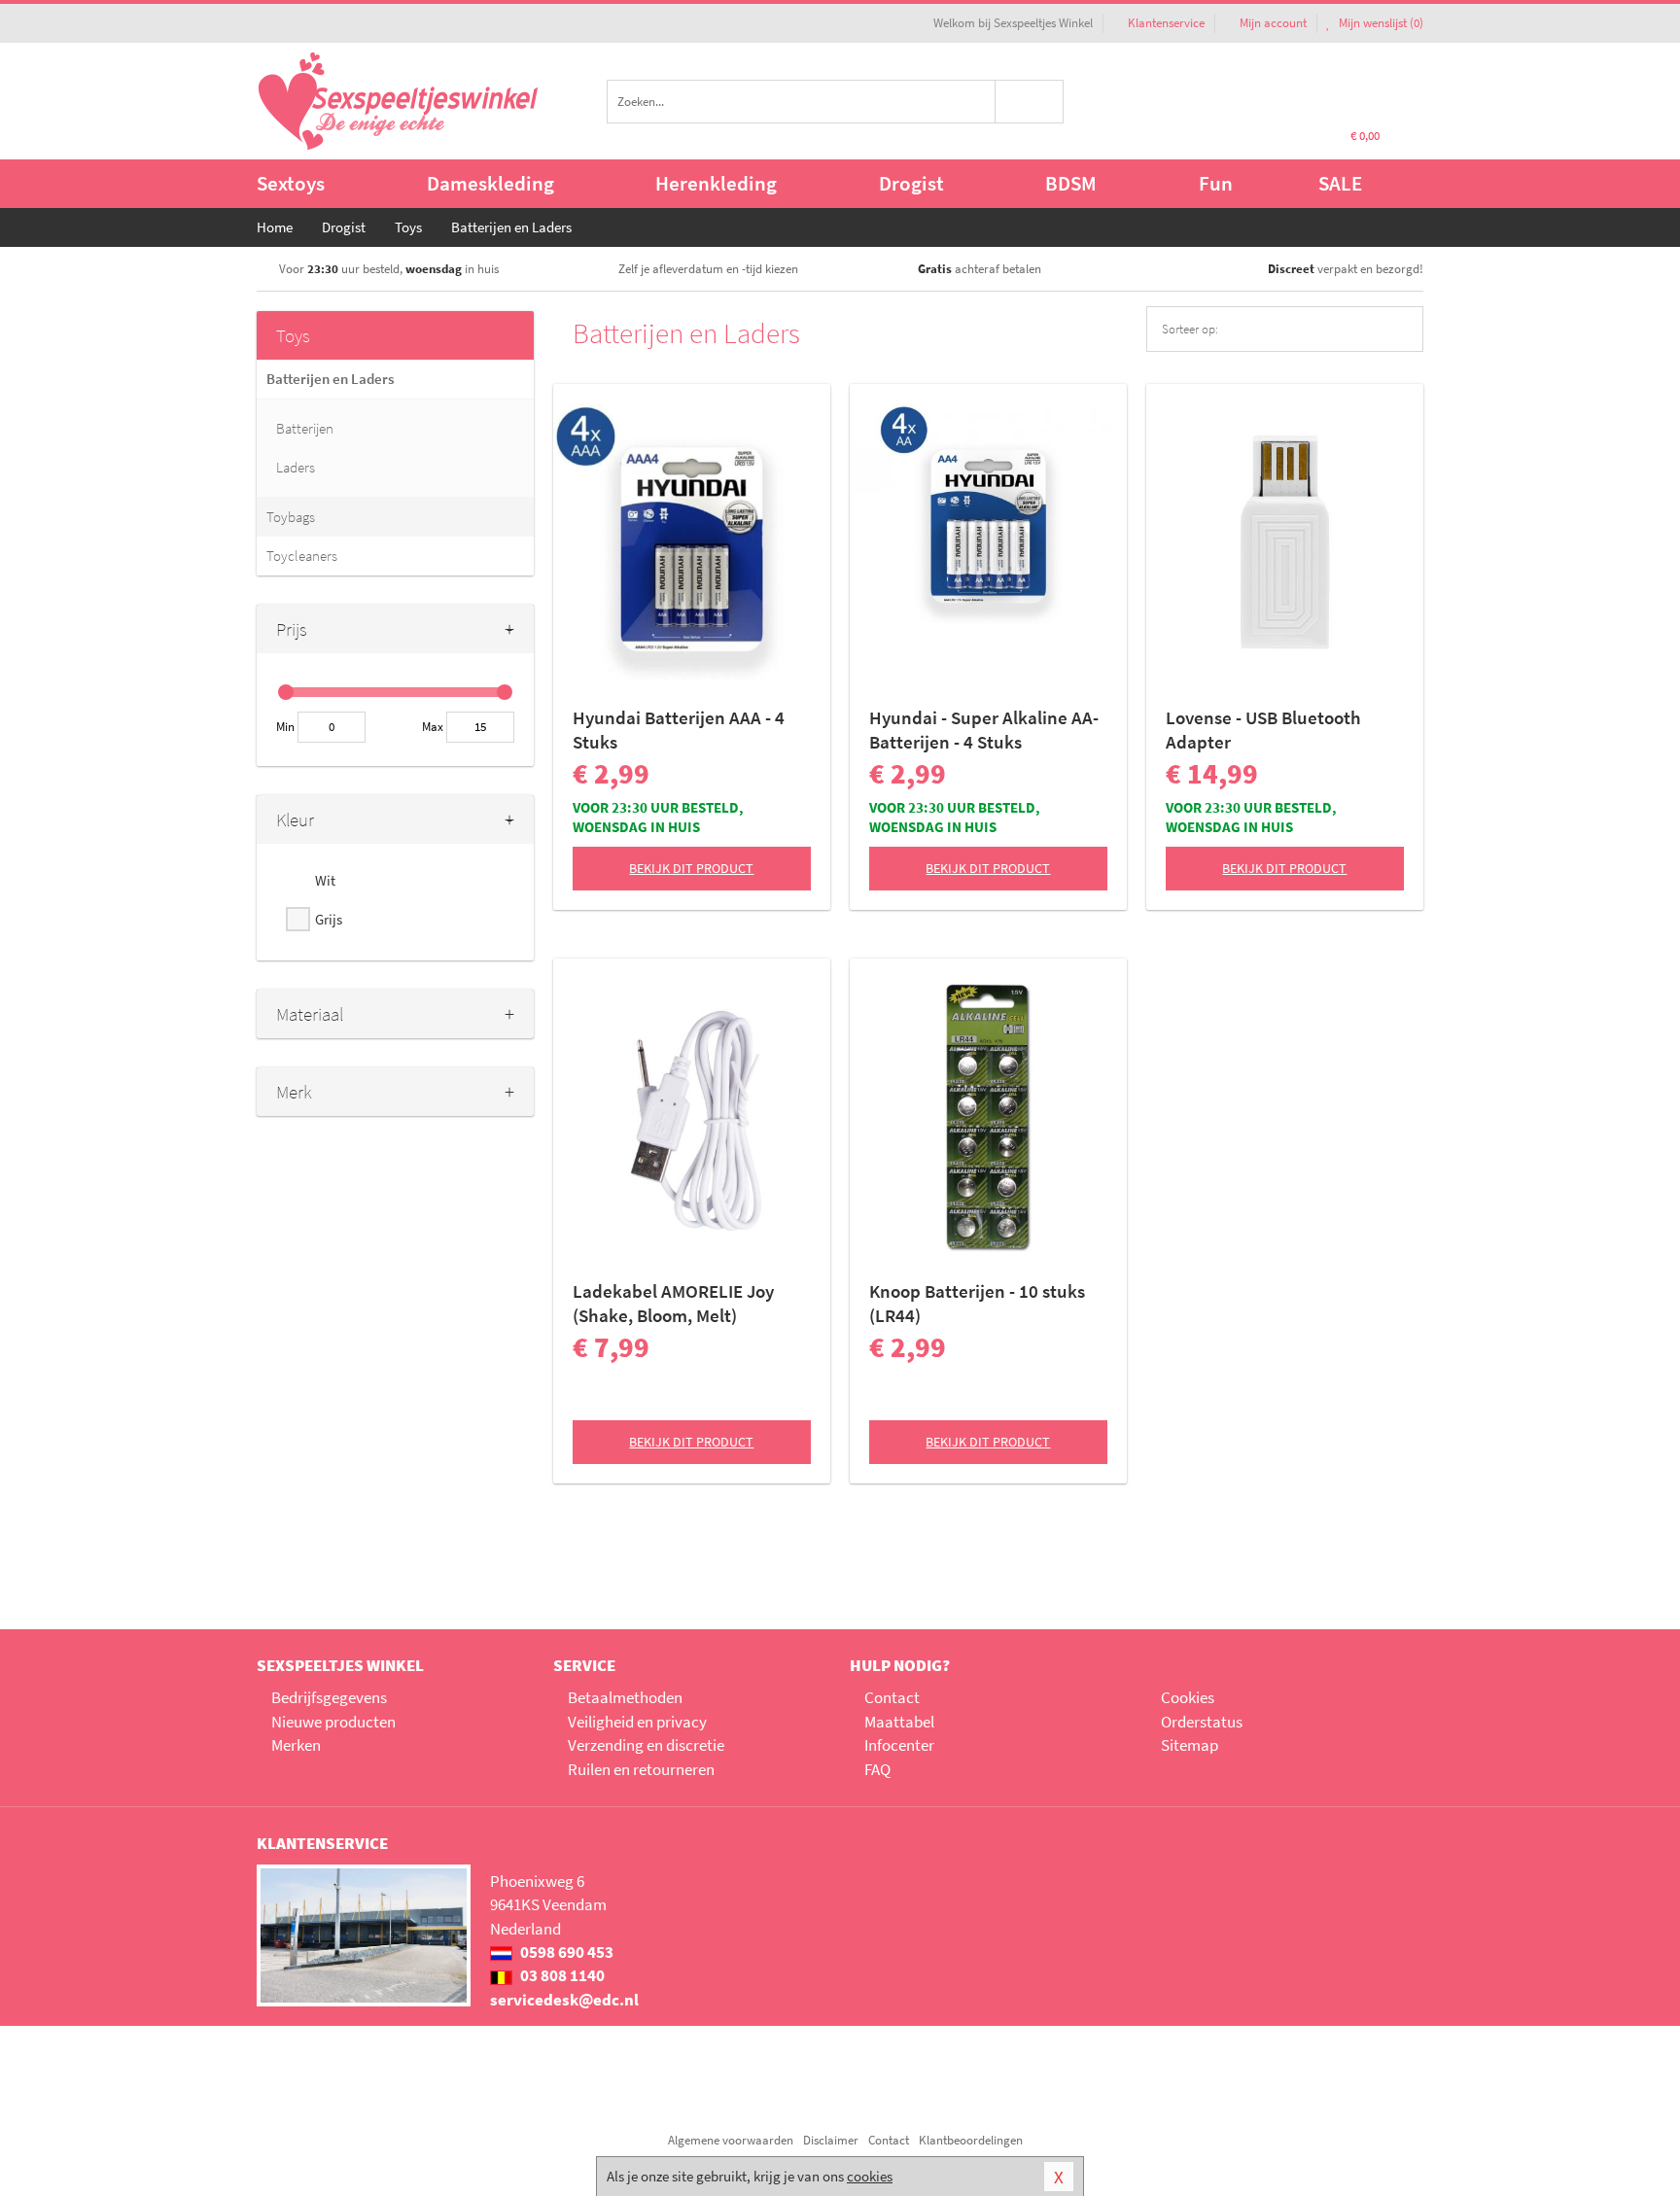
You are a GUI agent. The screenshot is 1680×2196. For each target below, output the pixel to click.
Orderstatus (1202, 1722)
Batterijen (305, 428)
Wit (325, 880)
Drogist (911, 183)
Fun (1216, 183)
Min (285, 727)
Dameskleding (490, 183)
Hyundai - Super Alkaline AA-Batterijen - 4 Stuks (984, 730)
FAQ (877, 1769)
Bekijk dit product (691, 868)
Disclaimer (831, 2140)
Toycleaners (302, 556)
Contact (892, 1697)
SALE (1340, 183)
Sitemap (1190, 1745)
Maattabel (899, 1722)
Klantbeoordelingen (971, 2140)
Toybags (291, 517)
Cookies (1188, 1697)
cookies (870, 2176)
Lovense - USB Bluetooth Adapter (1263, 730)
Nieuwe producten (333, 1722)
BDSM (1071, 183)
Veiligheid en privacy (637, 1722)
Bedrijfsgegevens (329, 1697)
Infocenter (899, 1745)
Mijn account (1273, 23)
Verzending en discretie (646, 1745)
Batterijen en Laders (330, 379)
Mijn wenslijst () (1380, 23)
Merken (296, 1745)
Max (433, 727)
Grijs (329, 919)
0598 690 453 (565, 1952)
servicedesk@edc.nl (564, 2000)
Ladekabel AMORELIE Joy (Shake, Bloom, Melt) (673, 1303)
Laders (296, 467)
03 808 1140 (561, 1975)
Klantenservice (1166, 23)
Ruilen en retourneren (641, 1769)
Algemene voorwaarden (731, 2140)
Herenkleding (716, 183)
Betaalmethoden (625, 1697)
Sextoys (291, 183)
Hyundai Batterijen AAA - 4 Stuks (679, 730)
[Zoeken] (1030, 102)
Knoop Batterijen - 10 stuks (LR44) (977, 1303)
